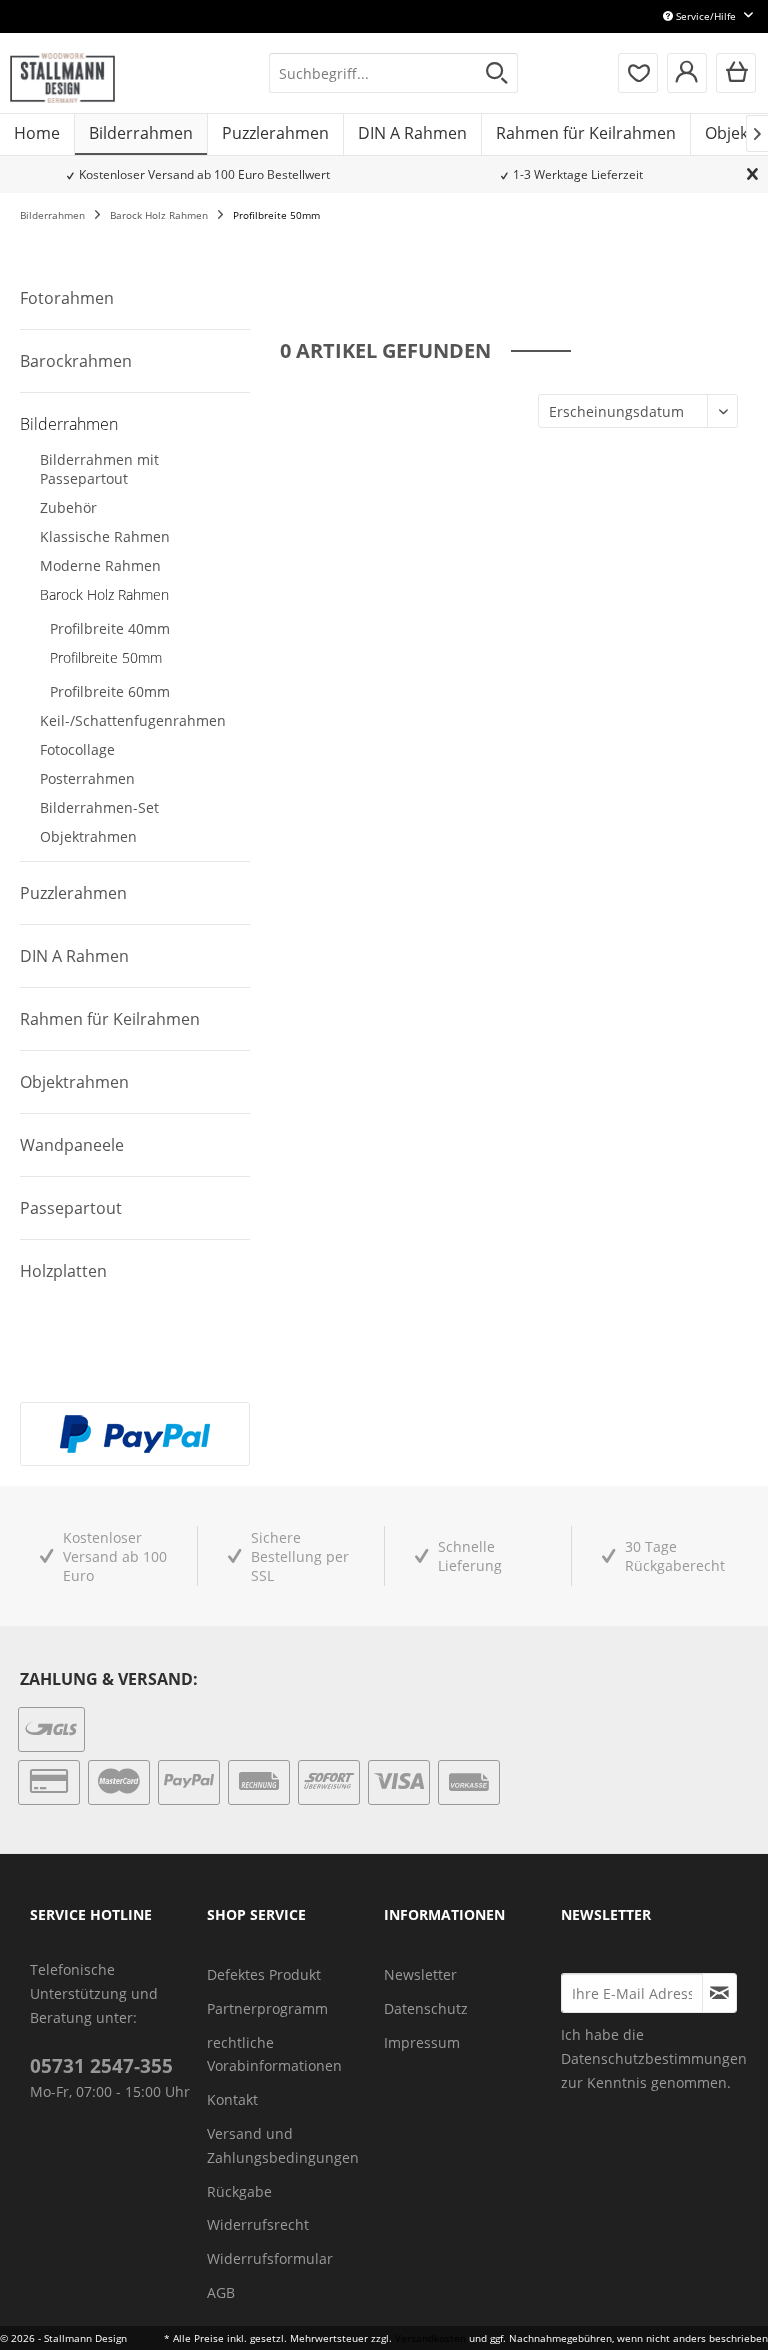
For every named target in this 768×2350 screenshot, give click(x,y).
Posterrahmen (87, 778)
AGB (221, 2292)
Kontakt (232, 2099)
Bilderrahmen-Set (99, 807)
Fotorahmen (67, 298)
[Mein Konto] (687, 73)
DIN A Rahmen (74, 956)
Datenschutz (426, 2008)
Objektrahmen (88, 836)
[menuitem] (394, 73)
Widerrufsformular (270, 2258)
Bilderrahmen (69, 424)
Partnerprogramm (267, 2008)
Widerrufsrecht (258, 2224)
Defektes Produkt (264, 1974)
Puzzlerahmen (73, 893)
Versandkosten (430, 2338)
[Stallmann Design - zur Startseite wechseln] (62, 78)
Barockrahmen (76, 361)
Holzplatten (63, 1271)
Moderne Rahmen (100, 565)
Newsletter (420, 1974)
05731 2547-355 (101, 2066)
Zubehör (68, 507)
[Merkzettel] (638, 73)
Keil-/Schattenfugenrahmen (133, 720)
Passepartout (71, 1208)
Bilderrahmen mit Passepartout (99, 469)
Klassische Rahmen (105, 536)
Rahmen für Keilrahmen (110, 1019)
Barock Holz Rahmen (104, 594)
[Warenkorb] (736, 73)
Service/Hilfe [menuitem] (706, 16)
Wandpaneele (72, 1145)
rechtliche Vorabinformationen (274, 2054)
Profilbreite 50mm (106, 657)
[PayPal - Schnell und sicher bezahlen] (135, 1434)
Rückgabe (239, 2191)
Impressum (422, 2042)
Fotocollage (77, 749)
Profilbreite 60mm (110, 691)
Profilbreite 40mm (110, 628)
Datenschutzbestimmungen (654, 2058)
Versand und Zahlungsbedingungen (283, 2145)
